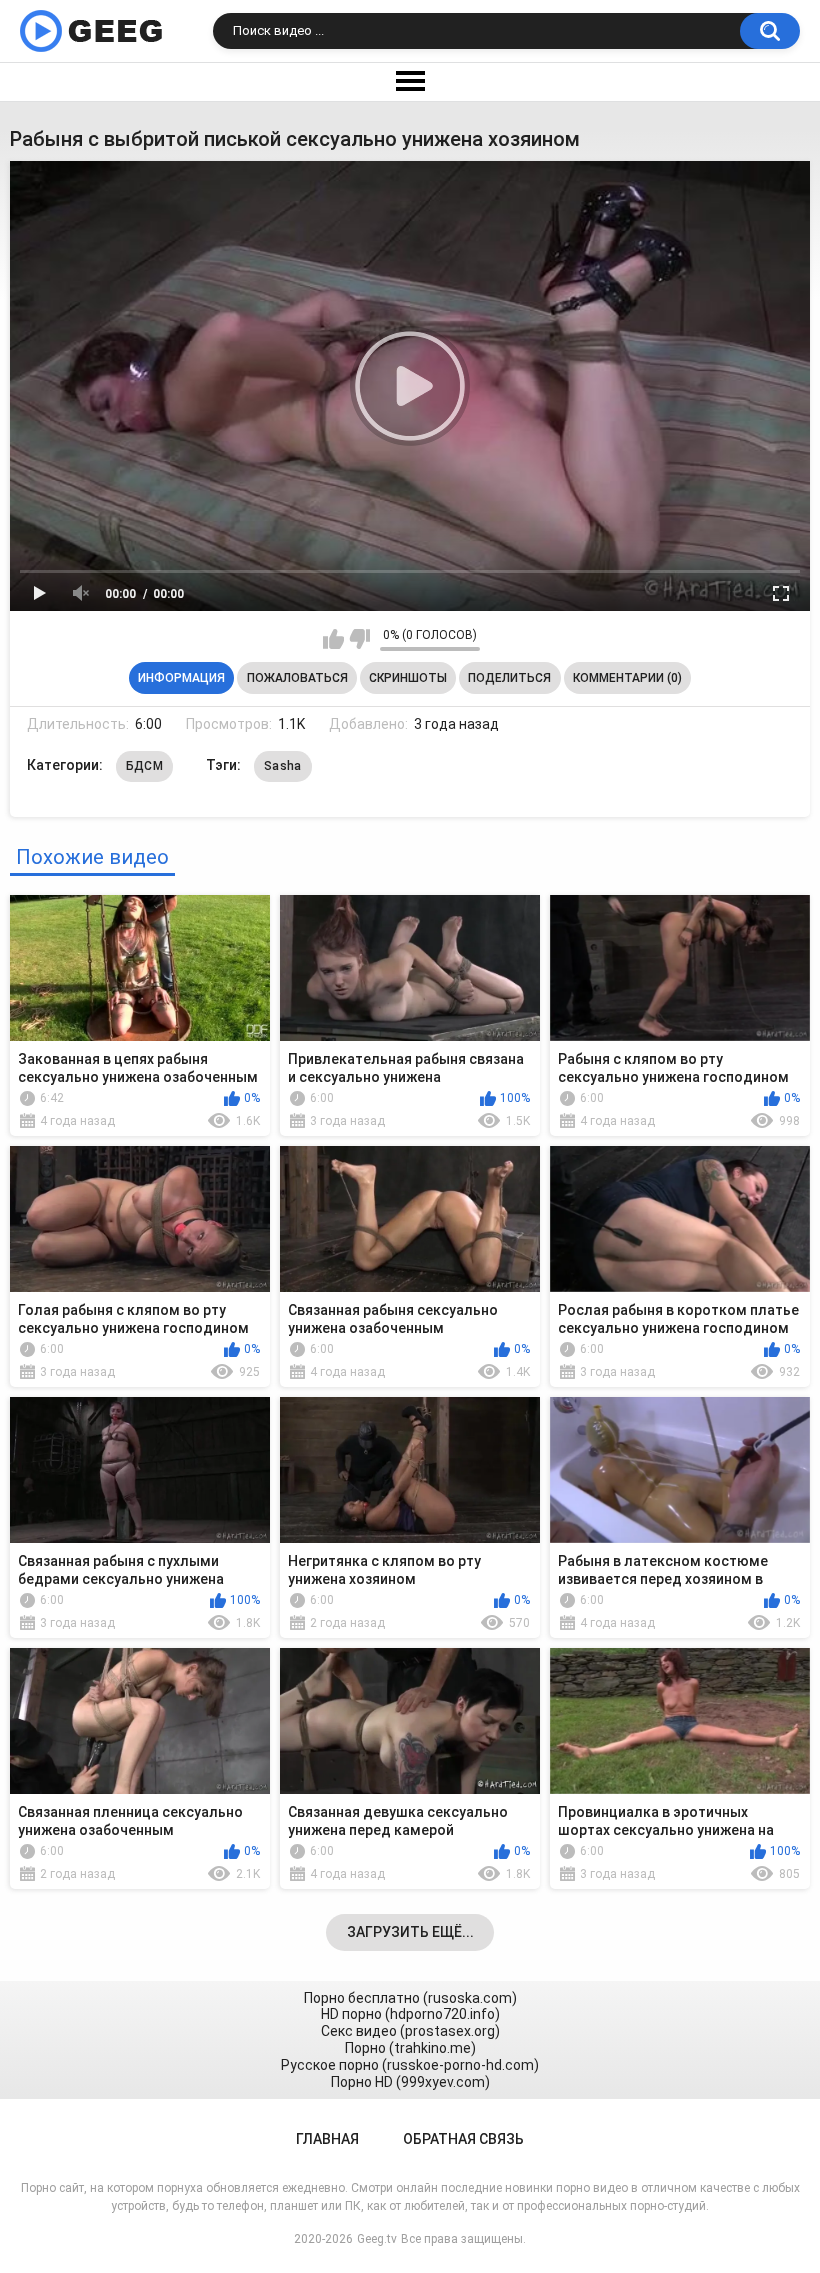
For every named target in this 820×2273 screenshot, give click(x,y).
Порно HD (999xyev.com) (410, 2082)
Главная (327, 2139)
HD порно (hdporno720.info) (410, 2014)
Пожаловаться (297, 678)
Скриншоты (408, 678)
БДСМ (144, 766)
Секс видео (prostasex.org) (410, 2031)
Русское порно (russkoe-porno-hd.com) (410, 2065)
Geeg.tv (377, 2239)
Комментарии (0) (627, 678)
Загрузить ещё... (410, 1932)
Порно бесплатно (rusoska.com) (410, 1998)
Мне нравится (333, 639)
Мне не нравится (359, 639)
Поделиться (509, 678)
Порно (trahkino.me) (410, 2048)
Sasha (283, 766)
